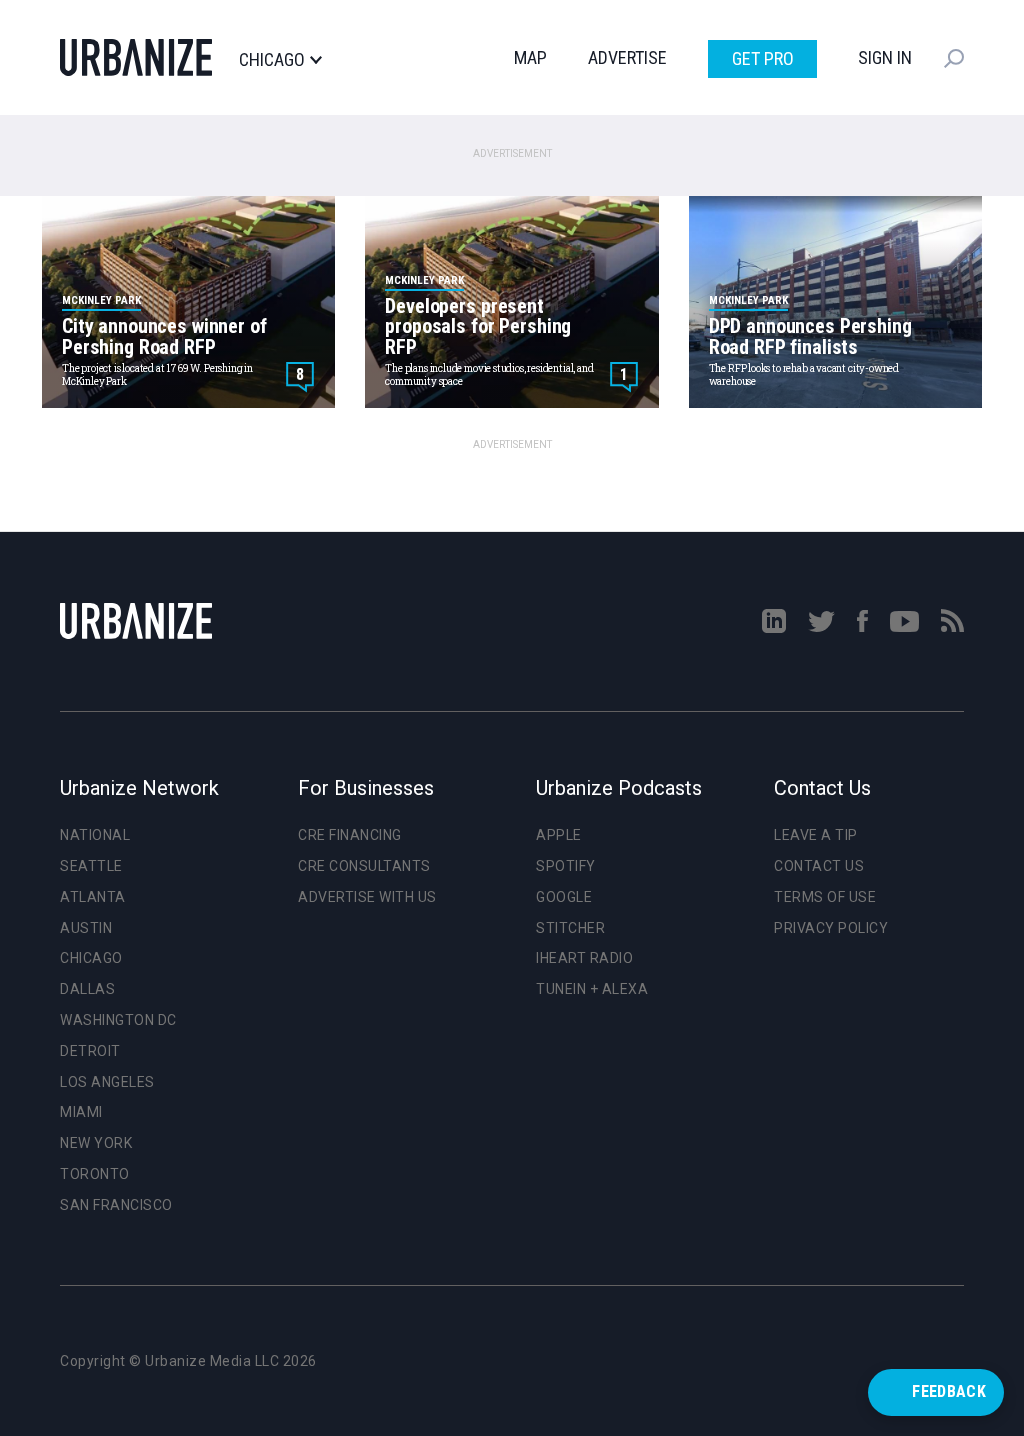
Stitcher (570, 928)
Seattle (91, 866)
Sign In (885, 57)
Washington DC (118, 1020)
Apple (559, 835)
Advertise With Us (367, 897)
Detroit (90, 1051)
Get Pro (763, 58)
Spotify (566, 866)
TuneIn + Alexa (592, 989)
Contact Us (819, 866)
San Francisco (116, 1205)
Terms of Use (825, 897)
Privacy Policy (831, 928)
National (95, 835)
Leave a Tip (816, 835)
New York (96, 1143)
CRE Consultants (364, 866)
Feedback (949, 1391)
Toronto (95, 1174)
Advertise (627, 57)
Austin (86, 928)
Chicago (272, 60)
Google (564, 897)
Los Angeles (107, 1082)
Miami (81, 1112)
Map (530, 57)
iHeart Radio (584, 958)
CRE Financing (350, 835)
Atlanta (93, 897)
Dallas (87, 989)
